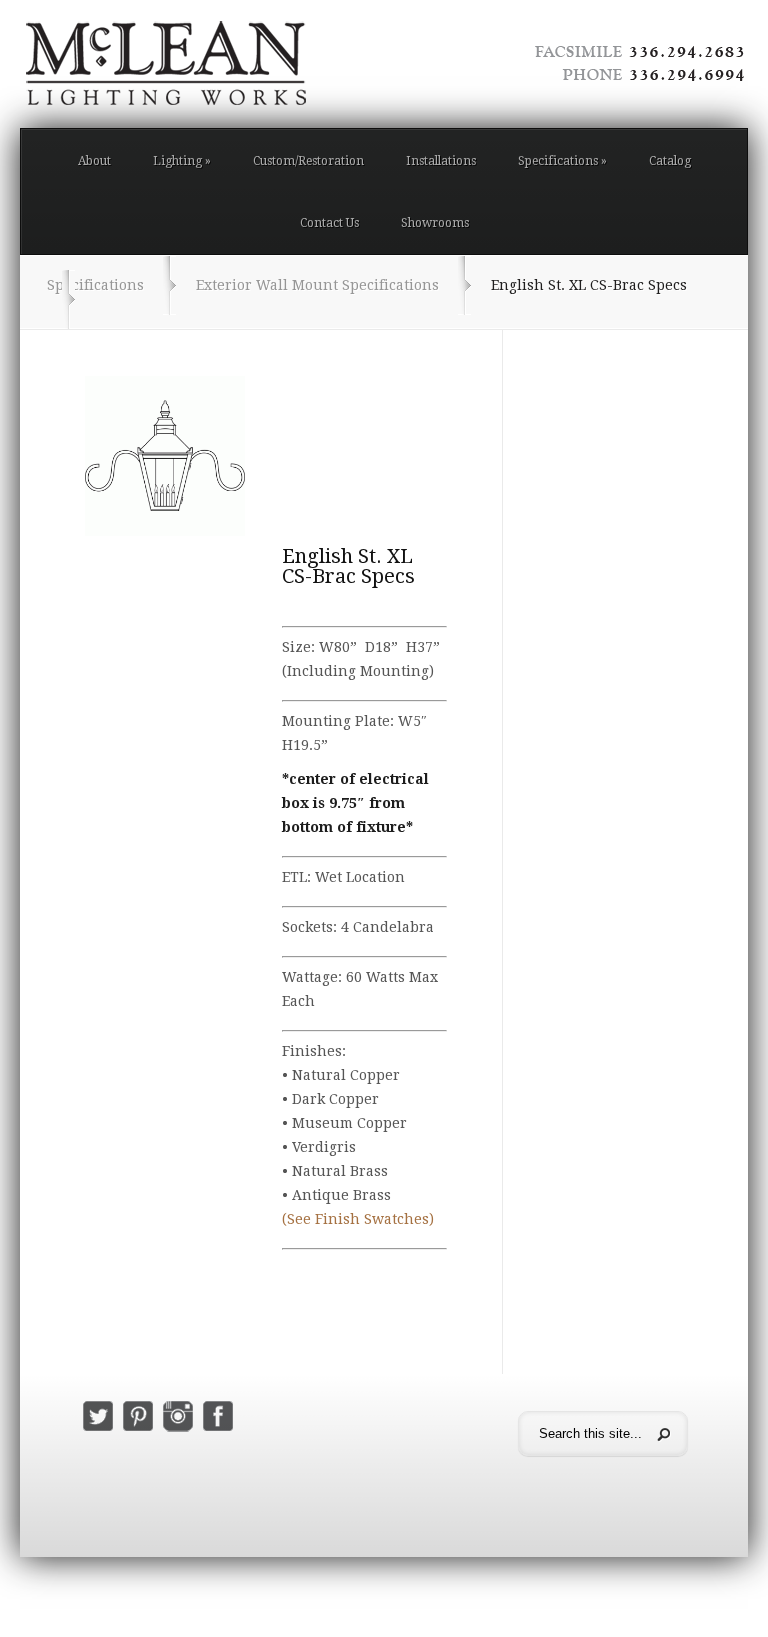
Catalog (670, 161)
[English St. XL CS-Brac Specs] (165, 456)
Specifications (562, 161)
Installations (441, 161)
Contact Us (329, 223)
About (94, 161)
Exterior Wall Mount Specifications (317, 285)
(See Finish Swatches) (358, 1219)
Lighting (182, 161)
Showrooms (435, 223)
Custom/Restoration (308, 161)
